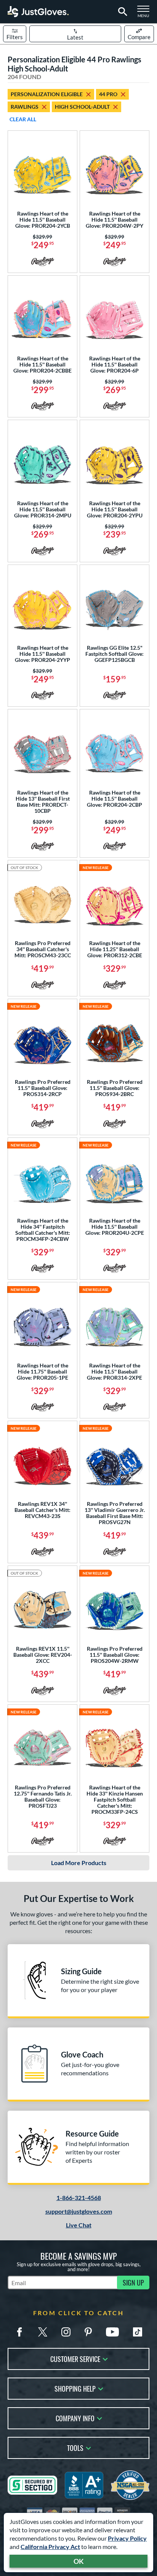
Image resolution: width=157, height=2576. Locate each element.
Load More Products (79, 1863)
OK (79, 2561)
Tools (75, 2447)
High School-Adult (82, 107)
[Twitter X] (43, 2332)
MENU (146, 14)
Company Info (75, 2418)
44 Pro (108, 94)
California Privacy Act (50, 2547)
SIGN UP (133, 2283)
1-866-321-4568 (79, 2198)
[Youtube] (112, 2332)
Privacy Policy (127, 2538)
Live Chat (79, 2225)
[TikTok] (138, 2332)
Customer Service (75, 2358)
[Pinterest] (88, 2332)
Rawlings (25, 107)
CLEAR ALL (23, 119)
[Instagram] (66, 2332)
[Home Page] (38, 12)
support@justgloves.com (79, 2211)
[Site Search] (121, 12)
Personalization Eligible (47, 94)
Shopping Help (75, 2388)
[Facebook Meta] (19, 2332)
